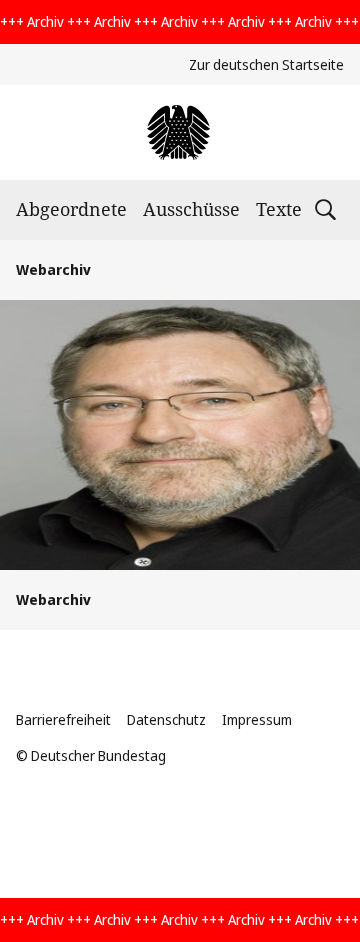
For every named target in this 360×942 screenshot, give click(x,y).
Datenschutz (166, 719)
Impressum (257, 719)
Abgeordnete (71, 209)
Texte (279, 209)
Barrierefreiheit (63, 719)
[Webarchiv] (179, 132)
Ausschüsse (191, 209)
